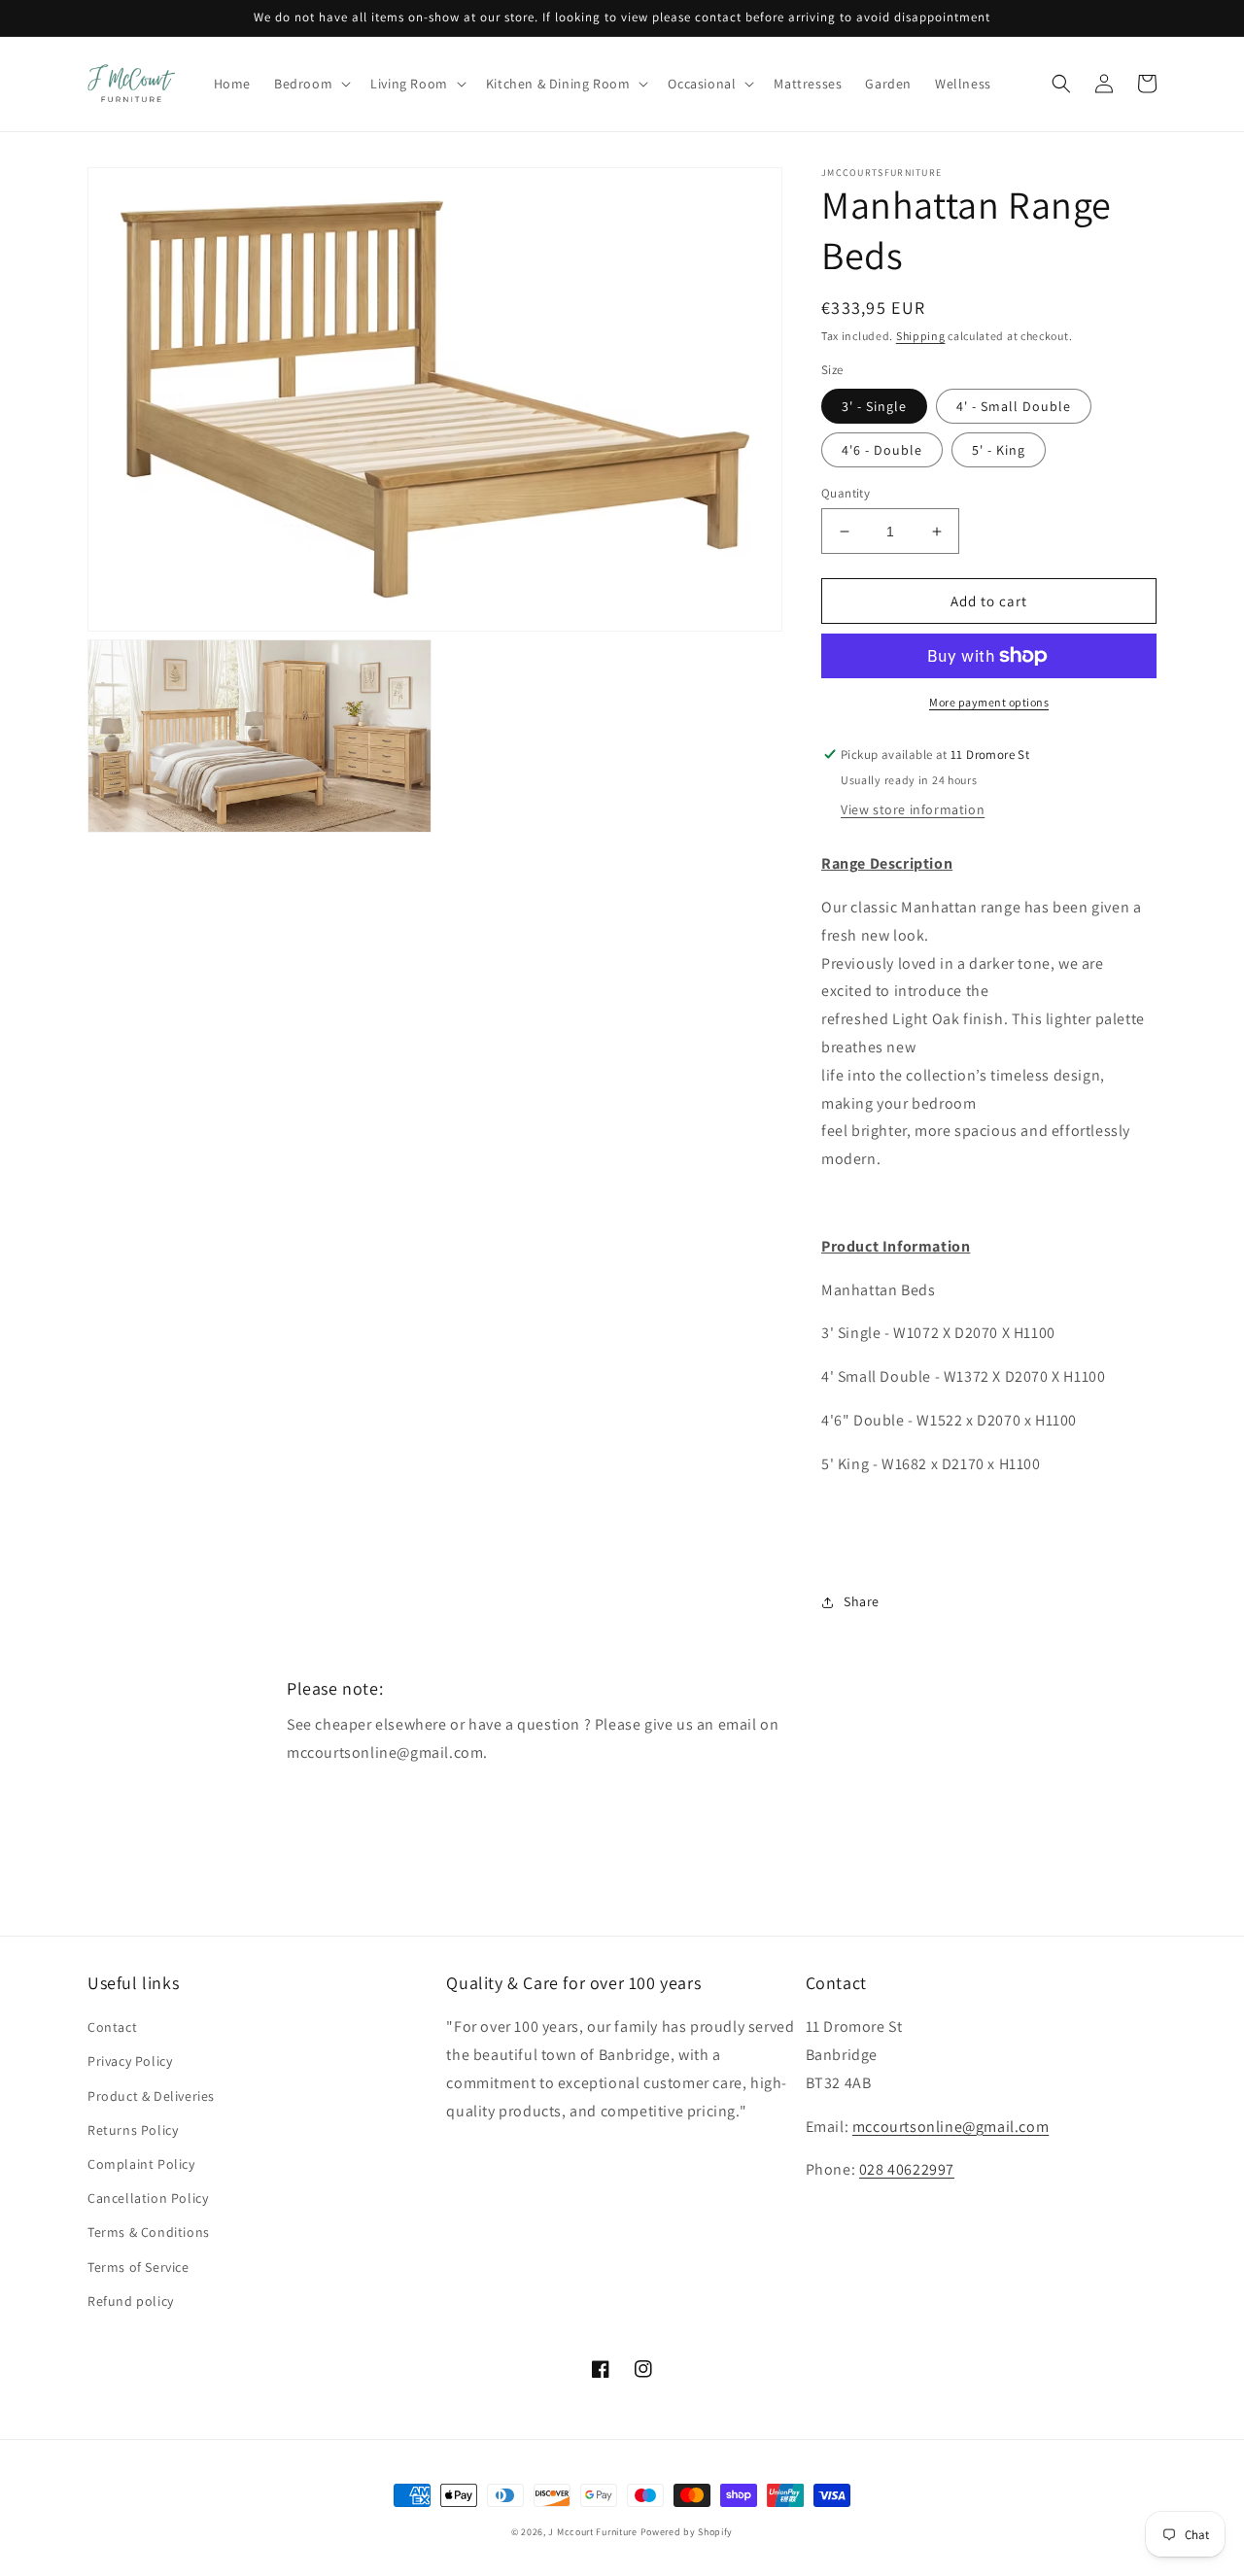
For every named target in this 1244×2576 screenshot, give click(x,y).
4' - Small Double (1014, 406)
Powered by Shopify (687, 2532)
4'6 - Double (882, 450)
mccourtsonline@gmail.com (950, 2127)
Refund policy (131, 2301)
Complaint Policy (141, 2164)
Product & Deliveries (151, 2096)
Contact (112, 2027)
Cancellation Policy (148, 2198)
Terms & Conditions (149, 2232)
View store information (913, 809)
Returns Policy (133, 2130)
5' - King (999, 450)
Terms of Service (138, 2267)
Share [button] (862, 1601)
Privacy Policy (130, 2061)
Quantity (846, 493)
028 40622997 (907, 2169)
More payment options (989, 702)
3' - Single (874, 406)
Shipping (921, 336)
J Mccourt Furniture (592, 2532)
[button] (311, 84)
